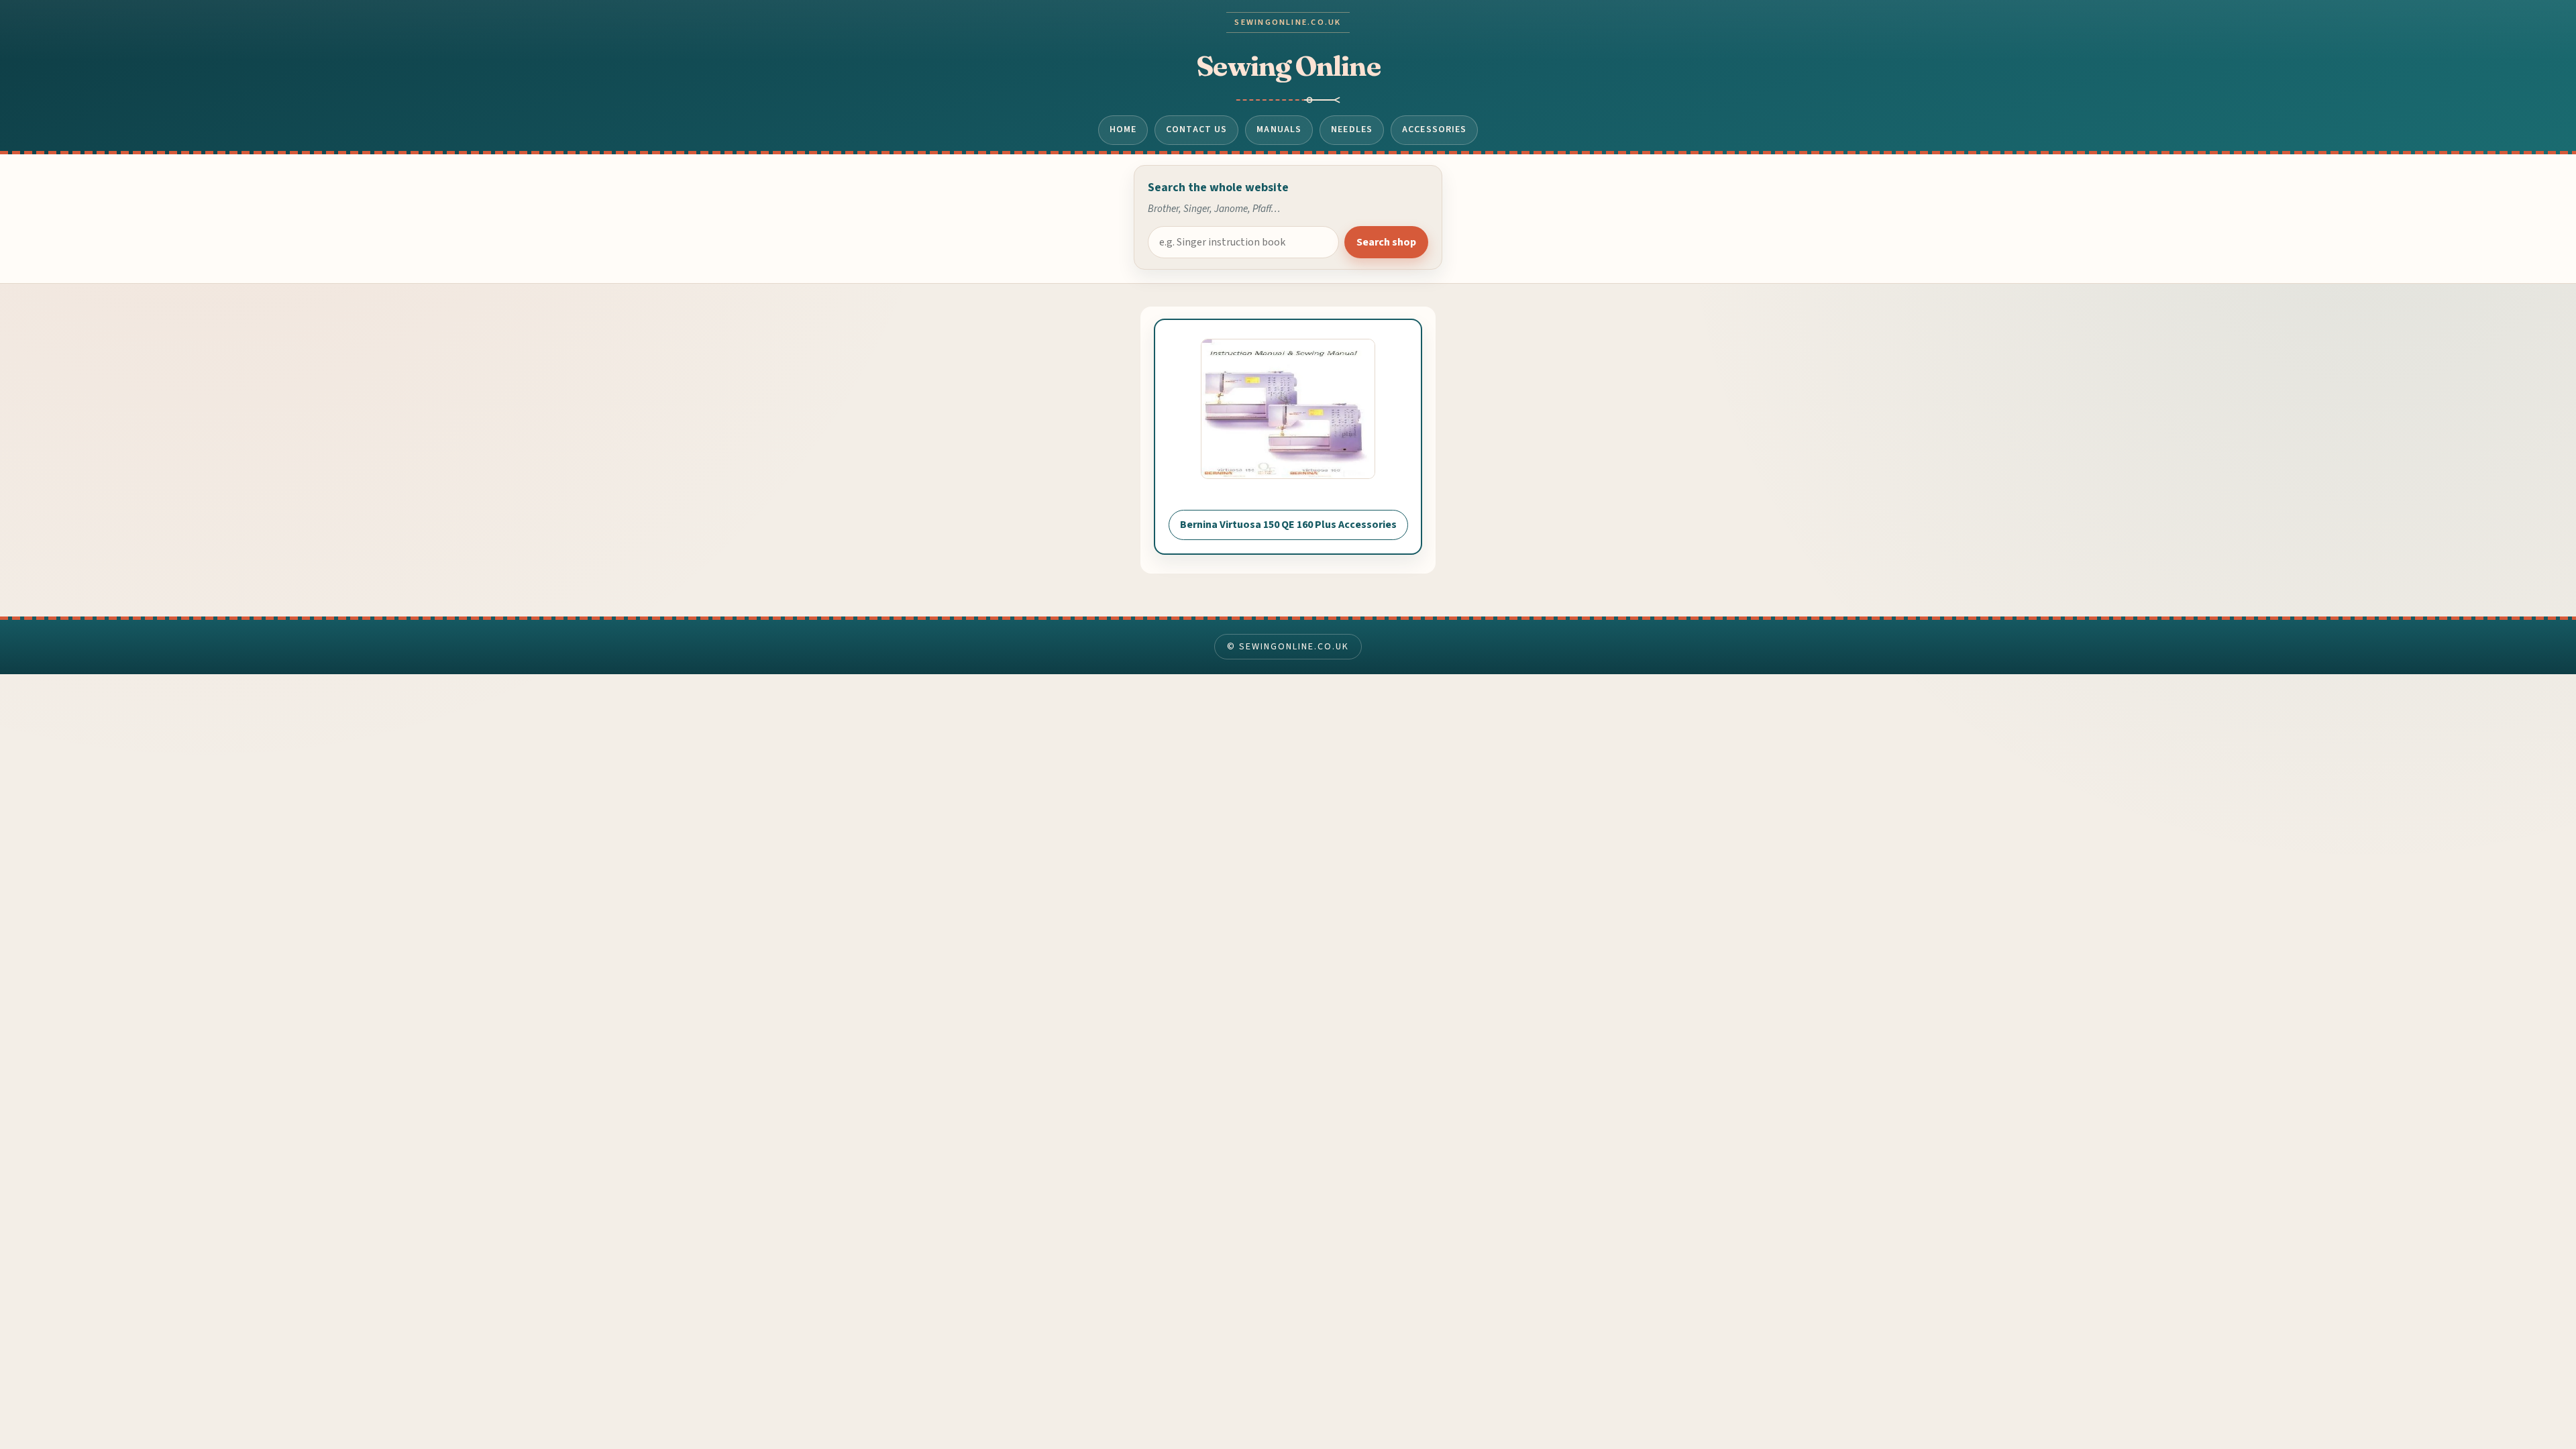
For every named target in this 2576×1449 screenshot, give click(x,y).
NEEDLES (1352, 129)
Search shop (1386, 242)
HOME (1123, 129)
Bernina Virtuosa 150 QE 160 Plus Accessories (1288, 525)
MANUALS (1279, 129)
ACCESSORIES (1434, 129)
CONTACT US (1196, 129)
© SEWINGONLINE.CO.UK (1288, 647)
